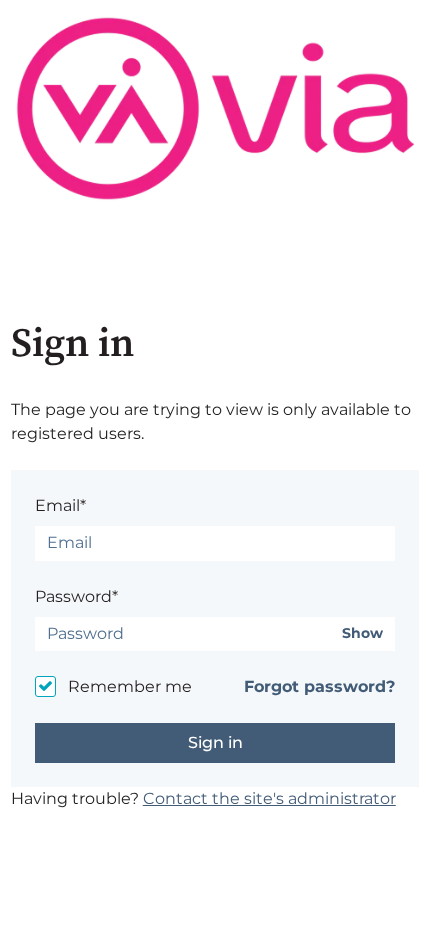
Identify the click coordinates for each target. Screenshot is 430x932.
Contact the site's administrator (269, 798)
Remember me (130, 686)
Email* (60, 505)
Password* (76, 596)
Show (362, 633)
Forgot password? (319, 686)
